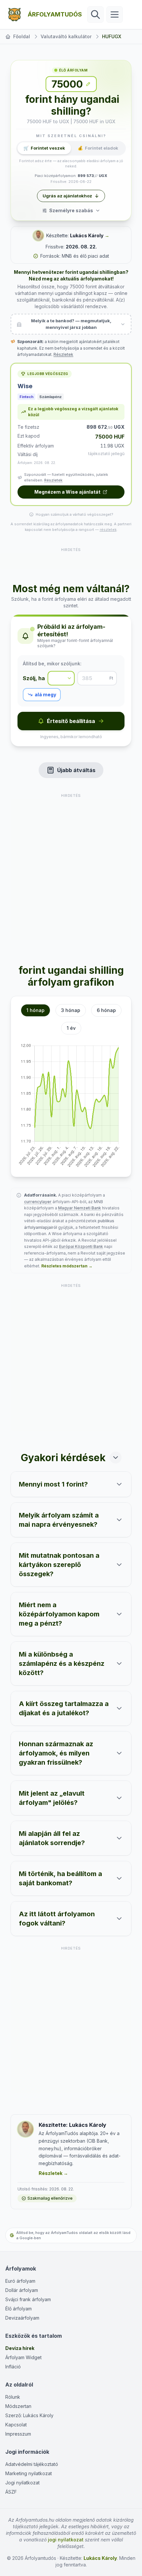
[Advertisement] (71, 561)
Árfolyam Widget (23, 2357)
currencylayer (38, 1202)
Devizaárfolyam (22, 2318)
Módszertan (18, 2406)
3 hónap (71, 1010)
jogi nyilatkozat (66, 2540)
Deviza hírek (20, 2348)
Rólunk (13, 2397)
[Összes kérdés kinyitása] (116, 1458)
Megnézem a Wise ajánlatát (67, 492)
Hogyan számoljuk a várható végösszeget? (74, 514)
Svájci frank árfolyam (28, 2299)
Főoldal (22, 36)
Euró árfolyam (20, 2281)
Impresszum (18, 2434)
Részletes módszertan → (67, 1266)
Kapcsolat (16, 2425)
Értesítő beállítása (71, 721)
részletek (108, 530)
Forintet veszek (44, 148)
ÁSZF (11, 2492)
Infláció (13, 2367)
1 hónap (35, 1010)
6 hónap (106, 1010)
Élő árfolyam (18, 2309)
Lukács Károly (87, 235)
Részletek (63, 354)
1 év (71, 1028)
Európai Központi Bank (81, 1246)
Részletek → (53, 2173)
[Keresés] (95, 14)
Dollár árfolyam (22, 2290)
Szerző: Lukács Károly (29, 2415)
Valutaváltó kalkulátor (66, 36)
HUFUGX (112, 36)
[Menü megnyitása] (115, 14)
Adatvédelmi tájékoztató (32, 2464)
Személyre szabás (71, 210)
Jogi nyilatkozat (22, 2483)
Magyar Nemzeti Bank (80, 1208)
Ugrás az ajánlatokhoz (67, 196)
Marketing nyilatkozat (29, 2473)
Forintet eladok (98, 148)
